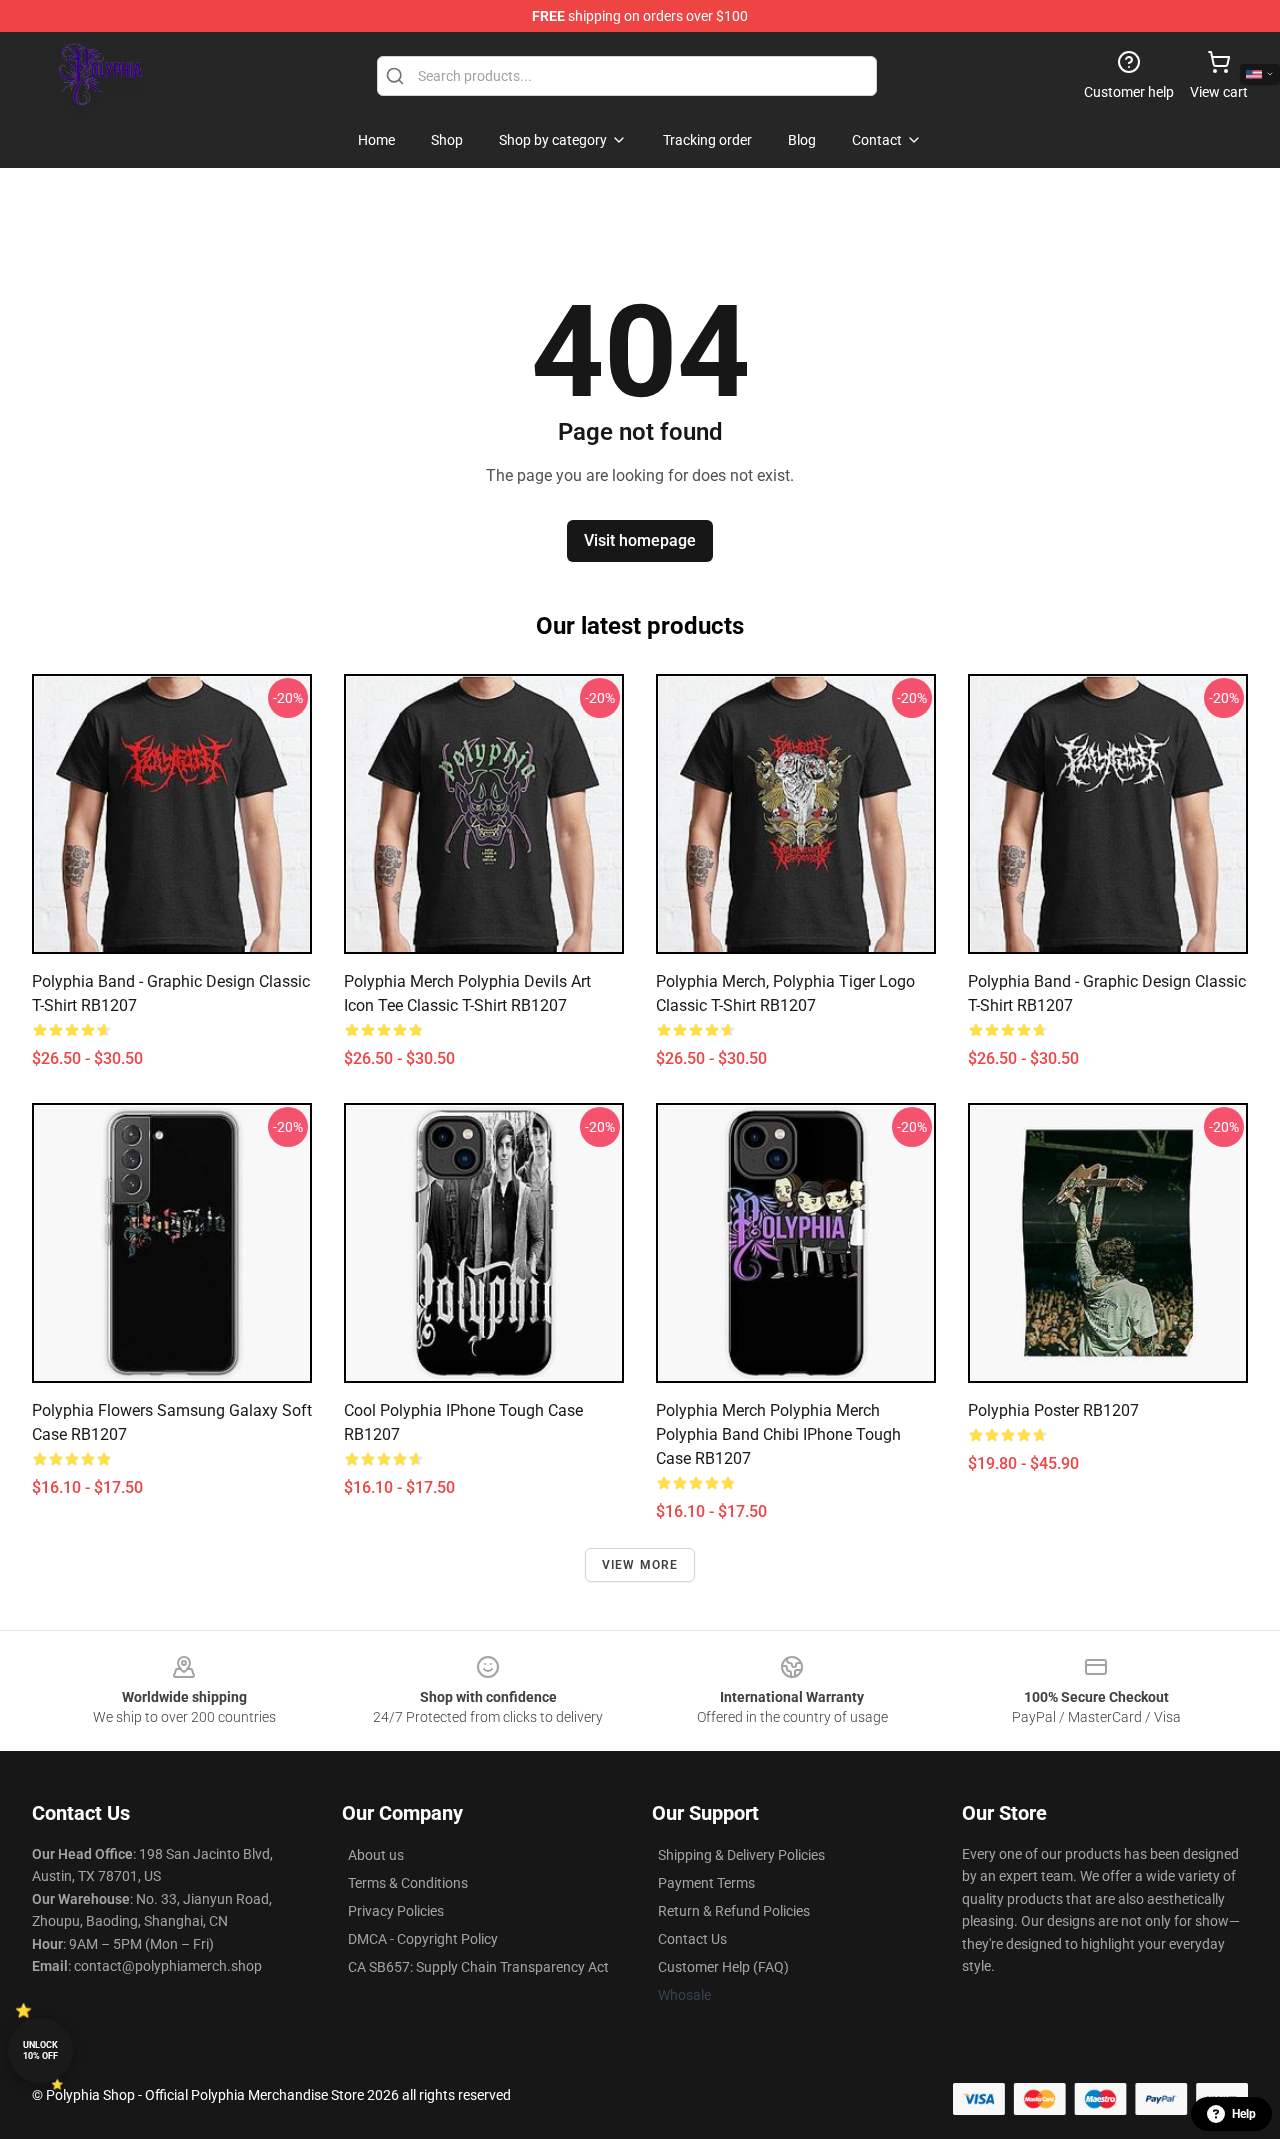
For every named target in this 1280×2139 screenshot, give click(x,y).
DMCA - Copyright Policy (423, 1939)
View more (640, 1565)
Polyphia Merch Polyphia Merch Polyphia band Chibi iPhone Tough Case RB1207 (778, 1434)
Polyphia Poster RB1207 (1053, 1410)
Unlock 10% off (40, 2050)
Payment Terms (706, 1883)
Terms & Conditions (408, 1883)
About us (376, 1855)
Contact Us (692, 1939)
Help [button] (1244, 2114)
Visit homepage (640, 540)
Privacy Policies (396, 1911)
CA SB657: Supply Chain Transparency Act (478, 1967)
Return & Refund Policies (734, 1911)
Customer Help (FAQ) (723, 1967)
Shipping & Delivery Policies (741, 1855)
